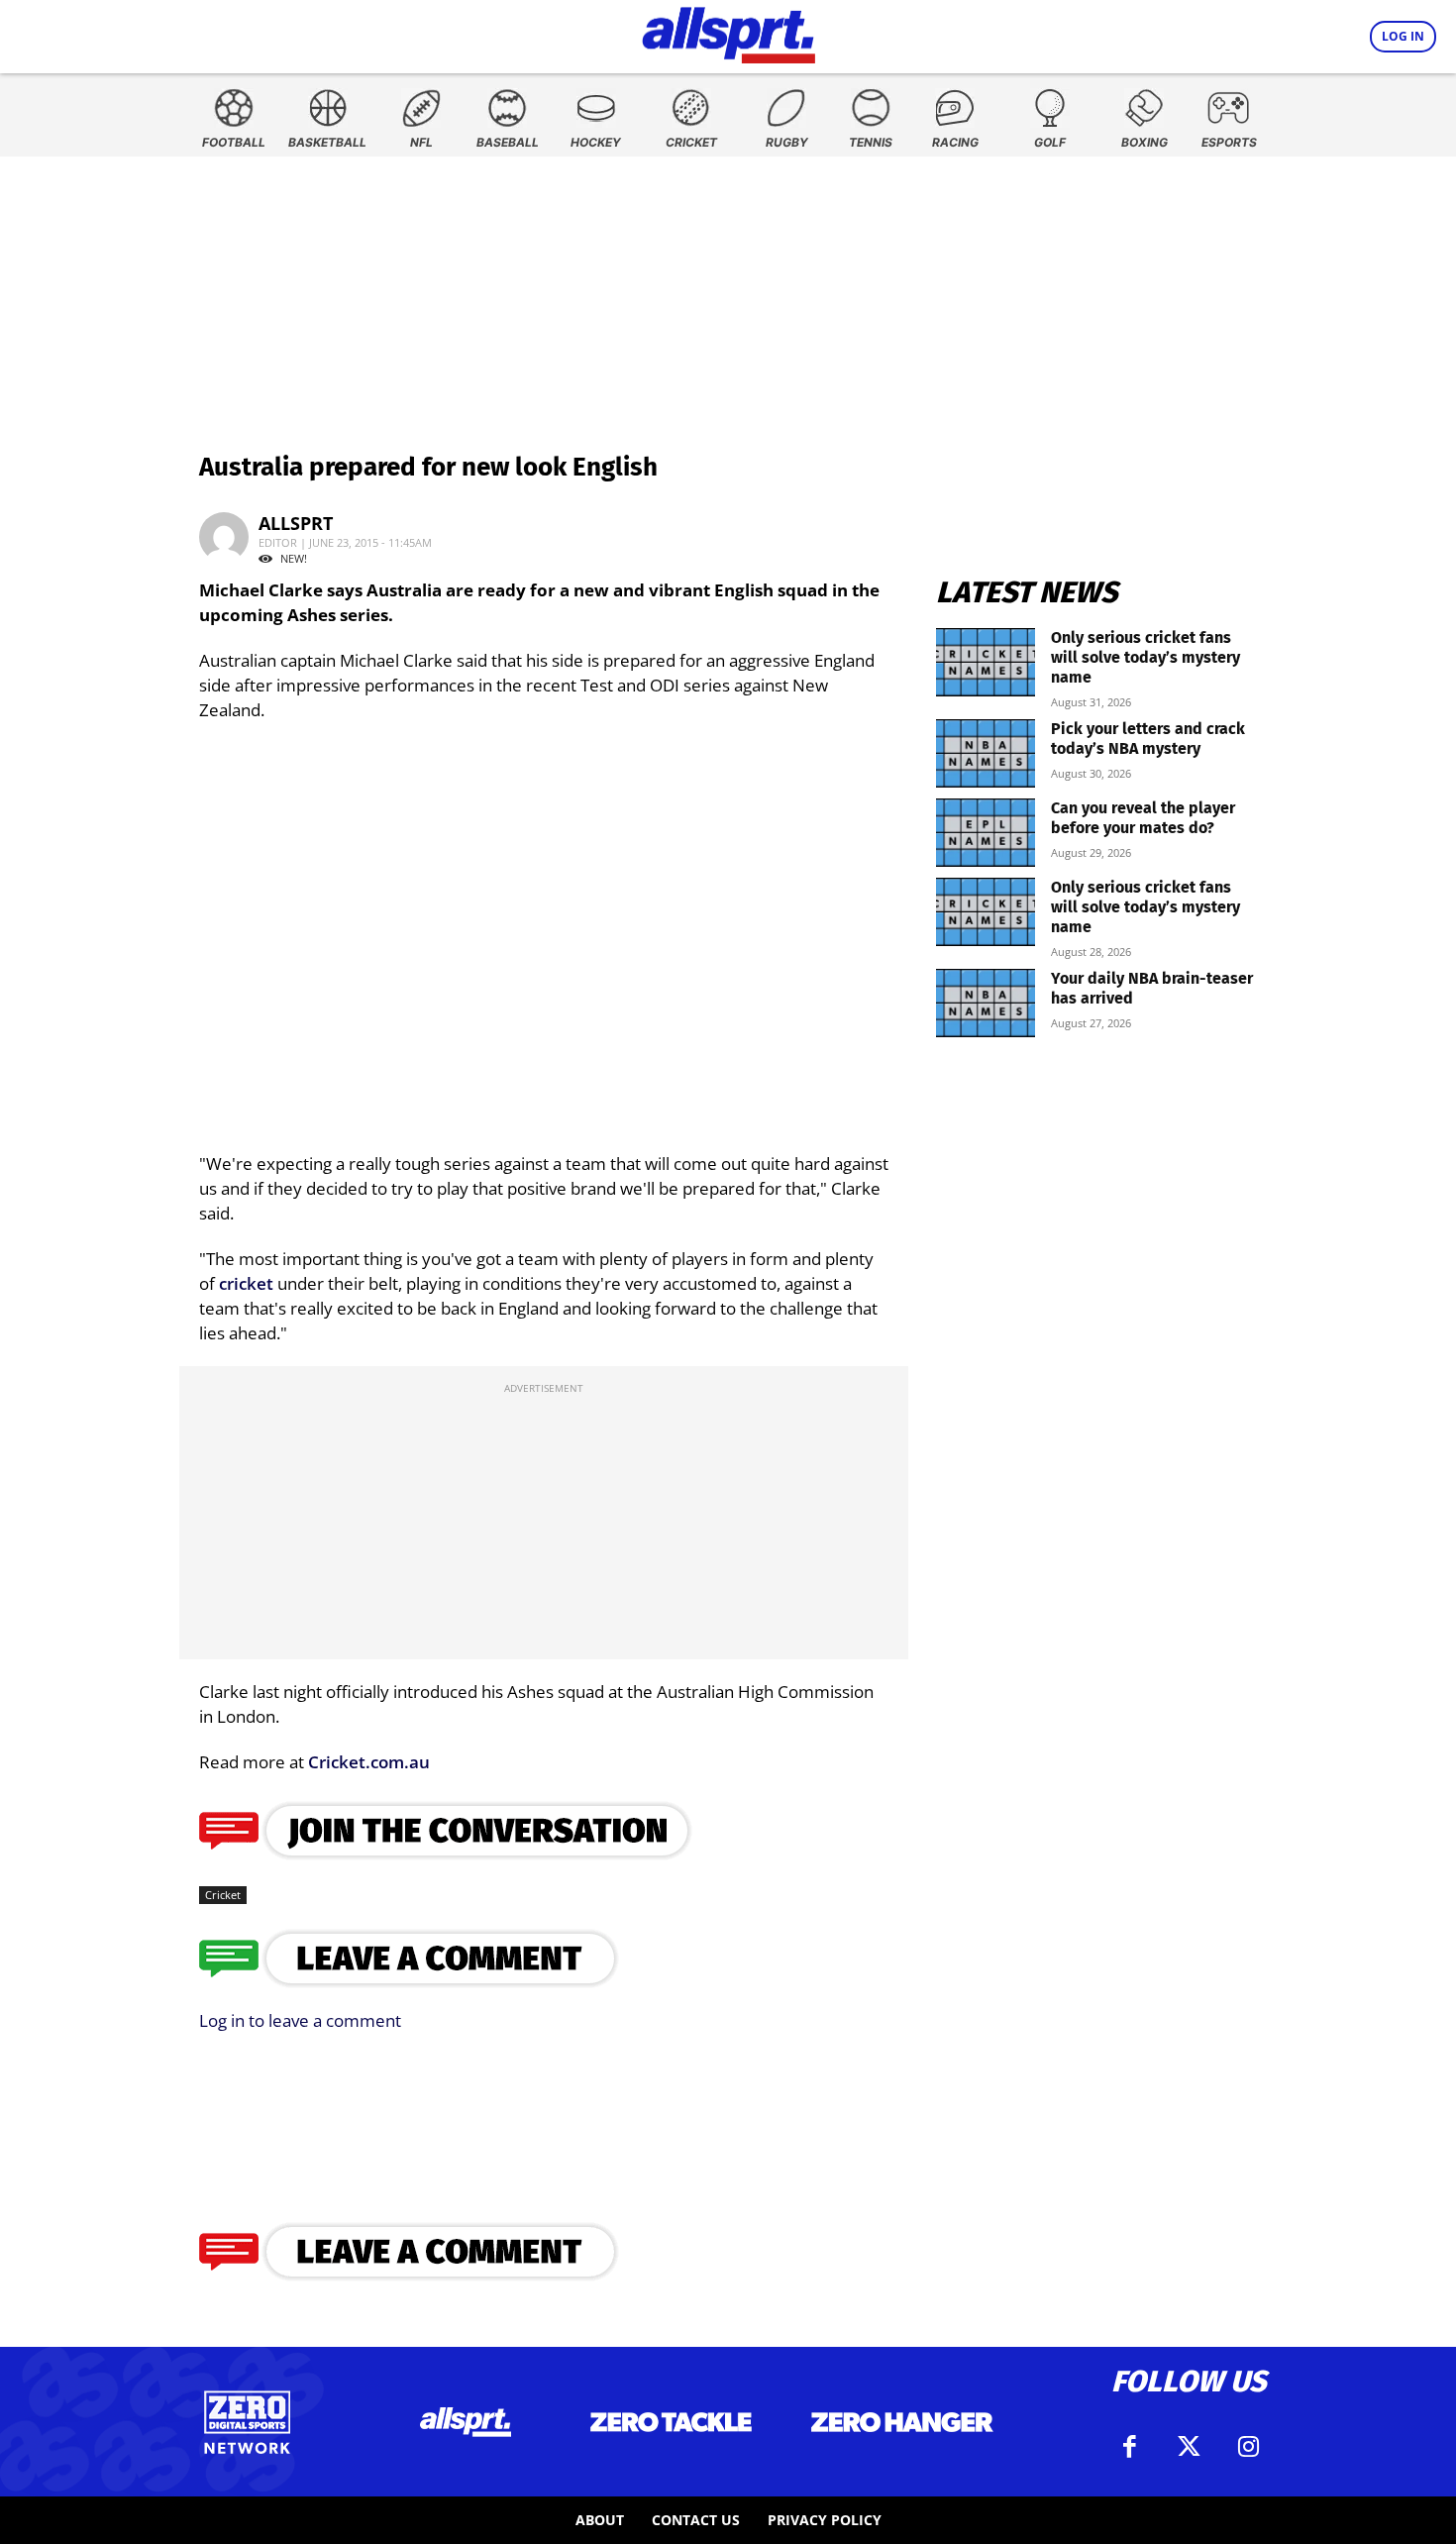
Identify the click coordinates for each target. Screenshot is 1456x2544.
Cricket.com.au (369, 1762)
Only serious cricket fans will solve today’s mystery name (1145, 657)
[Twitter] (1189, 2447)
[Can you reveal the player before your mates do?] (986, 833)
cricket (246, 1283)
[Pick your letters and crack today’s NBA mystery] (986, 753)
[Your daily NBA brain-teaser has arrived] (986, 1003)
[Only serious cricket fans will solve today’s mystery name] (986, 662)
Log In (1403, 36)
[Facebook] (1129, 2447)
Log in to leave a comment (300, 2020)
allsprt (296, 523)
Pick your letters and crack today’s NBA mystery (1148, 739)
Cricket (223, 1895)
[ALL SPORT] (728, 32)
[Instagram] (1248, 2447)
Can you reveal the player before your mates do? (1143, 818)
